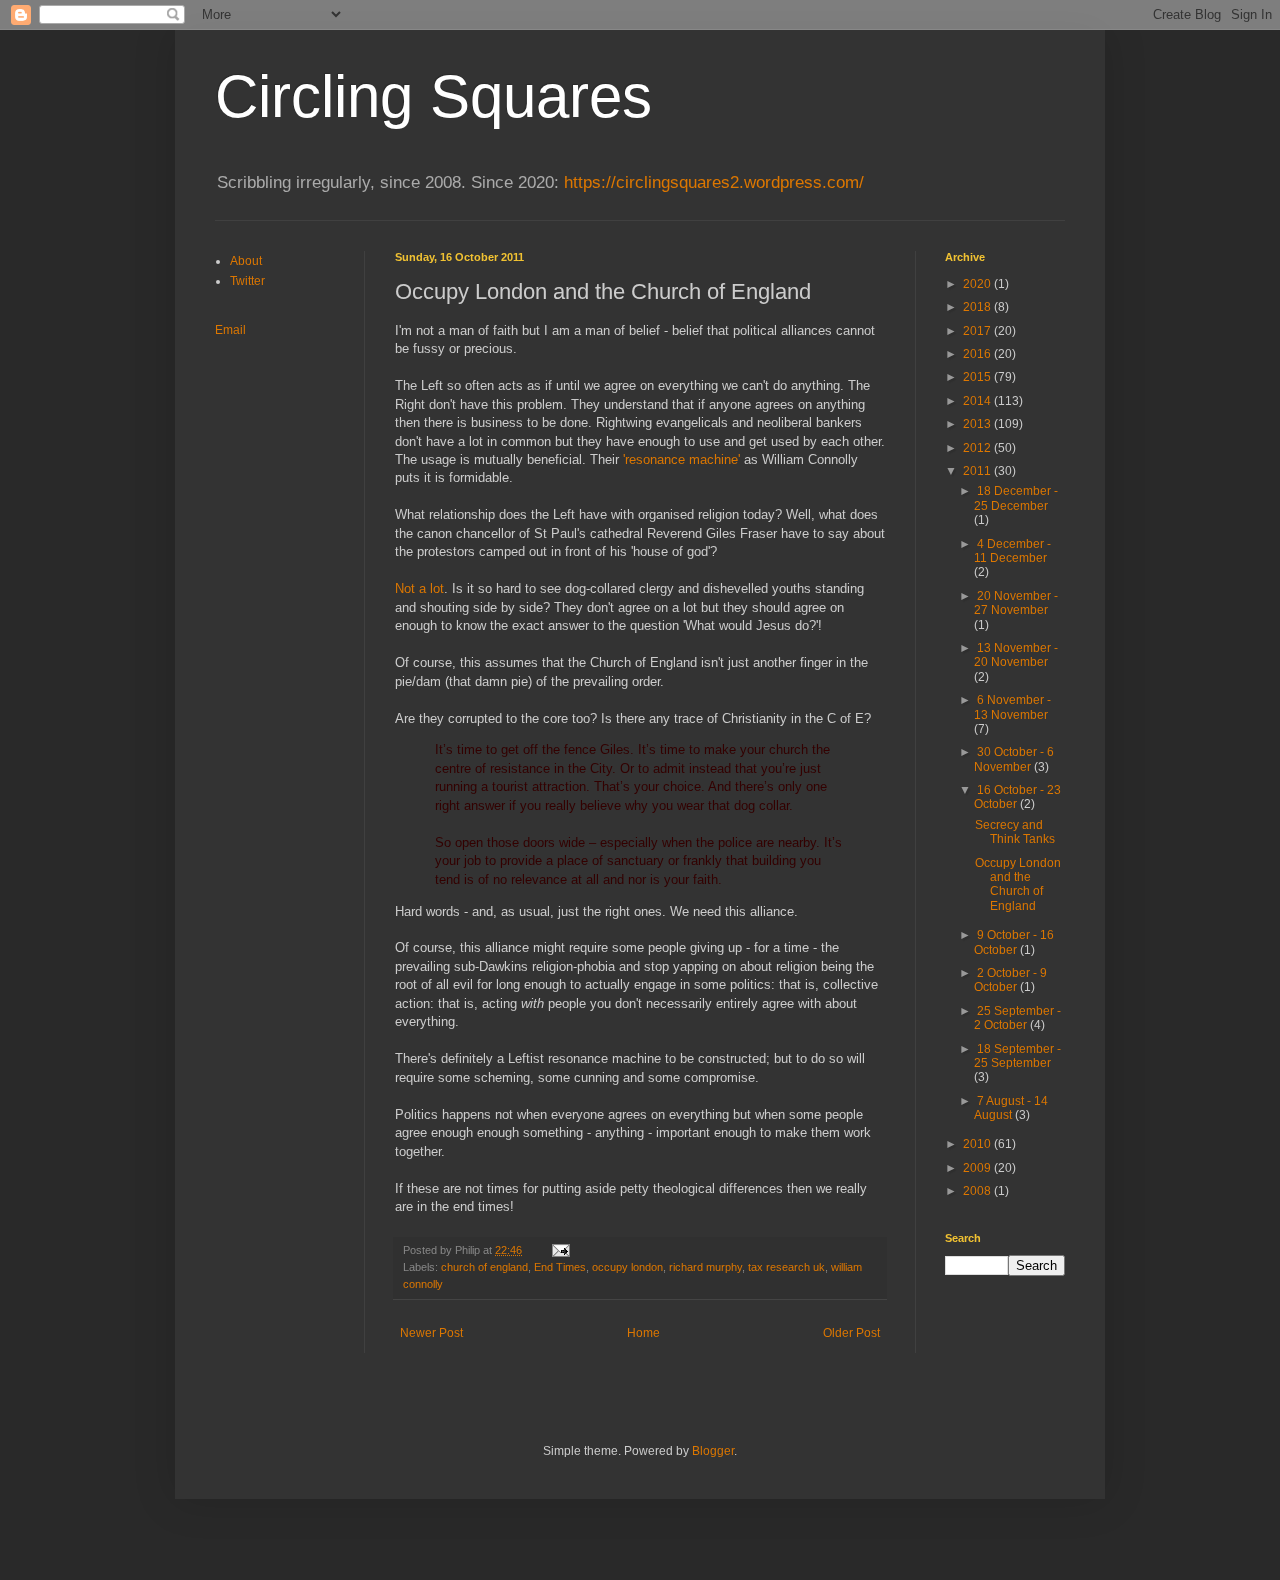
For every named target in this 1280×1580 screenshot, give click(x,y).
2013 (978, 424)
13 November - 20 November (1016, 655)
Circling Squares (433, 96)
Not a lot (419, 588)
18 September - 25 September (1017, 1056)
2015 (978, 377)
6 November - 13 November (1012, 707)
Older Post (851, 1333)
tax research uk (786, 1267)
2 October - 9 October (1010, 980)
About (246, 261)
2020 (978, 284)
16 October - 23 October (1017, 797)
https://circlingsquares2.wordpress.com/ (714, 182)
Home (643, 1333)
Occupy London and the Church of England (1018, 884)
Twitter (247, 281)
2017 (978, 331)
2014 (978, 401)
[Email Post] (560, 1250)
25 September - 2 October (1017, 1018)
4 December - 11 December (1012, 551)
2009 (978, 1168)
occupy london (627, 1267)
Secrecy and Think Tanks (1015, 832)
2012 (978, 448)
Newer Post (431, 1333)
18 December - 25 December (1016, 498)
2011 (978, 471)
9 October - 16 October (1014, 942)
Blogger (713, 1451)
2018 (978, 307)
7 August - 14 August (1011, 1108)
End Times (560, 1267)
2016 (978, 354)
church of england (484, 1267)
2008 (978, 1191)
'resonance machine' (681, 459)
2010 (978, 1144)
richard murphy (705, 1267)
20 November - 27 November (1016, 603)
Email (230, 330)
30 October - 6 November (1014, 759)
